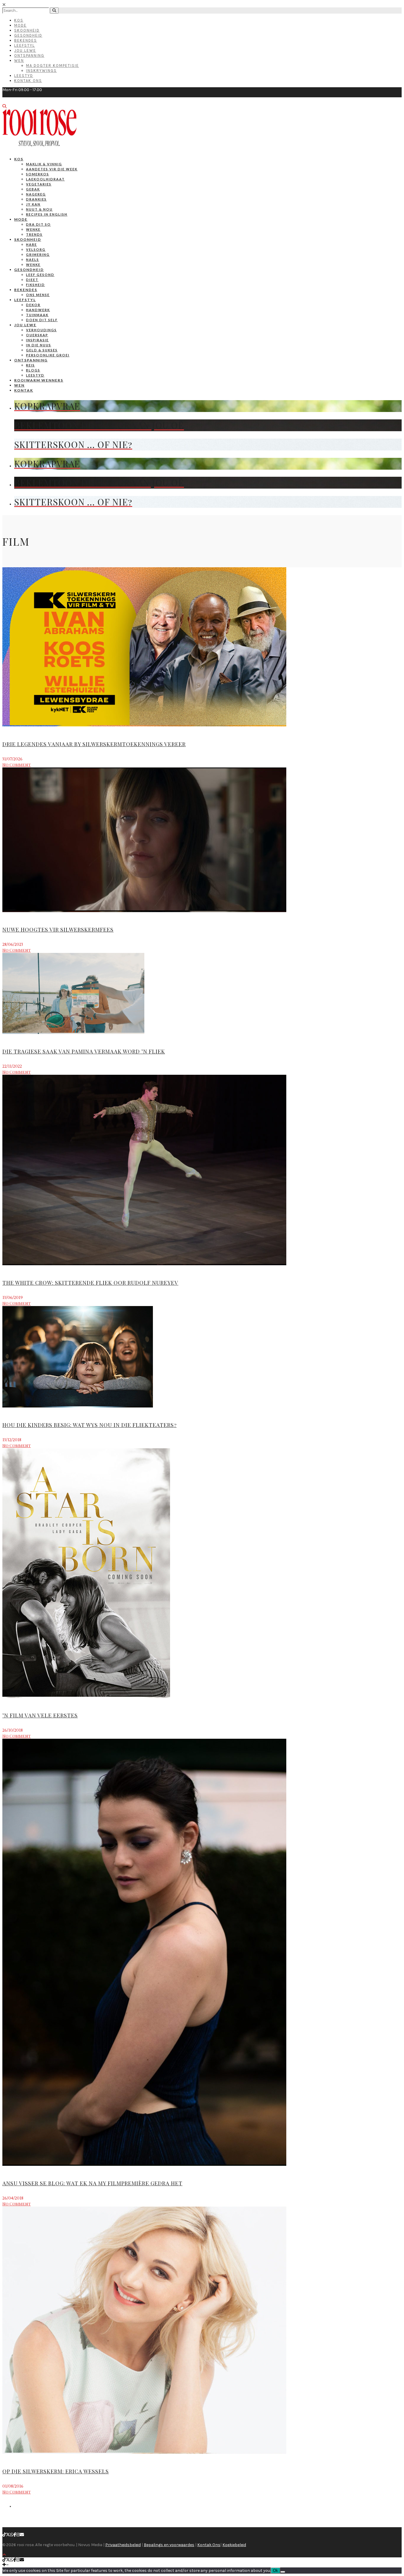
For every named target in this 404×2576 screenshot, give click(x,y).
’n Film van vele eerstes (40, 1715)
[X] (8, 2535)
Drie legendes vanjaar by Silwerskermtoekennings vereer (94, 744)
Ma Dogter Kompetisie (52, 66)
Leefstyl (25, 45)
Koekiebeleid (234, 2545)
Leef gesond (40, 275)
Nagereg (36, 194)
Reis (30, 365)
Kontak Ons (28, 81)
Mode (20, 25)
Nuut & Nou (39, 209)
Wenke (33, 229)
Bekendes (26, 40)
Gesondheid (28, 35)
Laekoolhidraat (45, 179)
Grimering (38, 254)
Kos (19, 20)
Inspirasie (37, 340)
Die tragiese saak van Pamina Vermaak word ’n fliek (84, 1051)
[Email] (22, 2535)
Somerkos (38, 174)
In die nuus (39, 345)
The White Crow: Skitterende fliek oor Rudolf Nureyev (90, 1283)
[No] (283, 2572)
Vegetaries (39, 184)
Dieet (32, 280)
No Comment (17, 765)
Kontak (24, 390)
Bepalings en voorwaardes (169, 2545)
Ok (275, 2571)
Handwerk (38, 310)
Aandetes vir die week (52, 169)
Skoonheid (27, 30)
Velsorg (36, 249)
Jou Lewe (25, 50)
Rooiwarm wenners (39, 380)
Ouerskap (37, 335)
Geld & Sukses (42, 350)
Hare (31, 244)
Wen (19, 60)
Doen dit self (42, 320)
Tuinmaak (37, 315)
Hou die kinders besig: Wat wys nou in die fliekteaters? (89, 1425)
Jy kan (33, 204)
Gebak (33, 189)
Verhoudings (41, 330)
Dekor (33, 305)
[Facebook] (15, 2535)
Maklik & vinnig (44, 164)
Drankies (36, 199)
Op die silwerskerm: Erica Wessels (56, 2471)
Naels (33, 260)
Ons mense (38, 295)
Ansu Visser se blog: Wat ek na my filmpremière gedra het (92, 2183)
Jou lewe (25, 325)
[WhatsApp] (12, 2535)
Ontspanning (29, 55)
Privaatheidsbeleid (123, 2545)
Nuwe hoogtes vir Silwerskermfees (58, 930)
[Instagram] (18, 2535)
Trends (34, 234)
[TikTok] (4, 2535)
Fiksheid (35, 285)
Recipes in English (47, 214)
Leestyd (24, 76)
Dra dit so (38, 224)
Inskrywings (41, 71)
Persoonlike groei (48, 355)
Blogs (33, 370)
